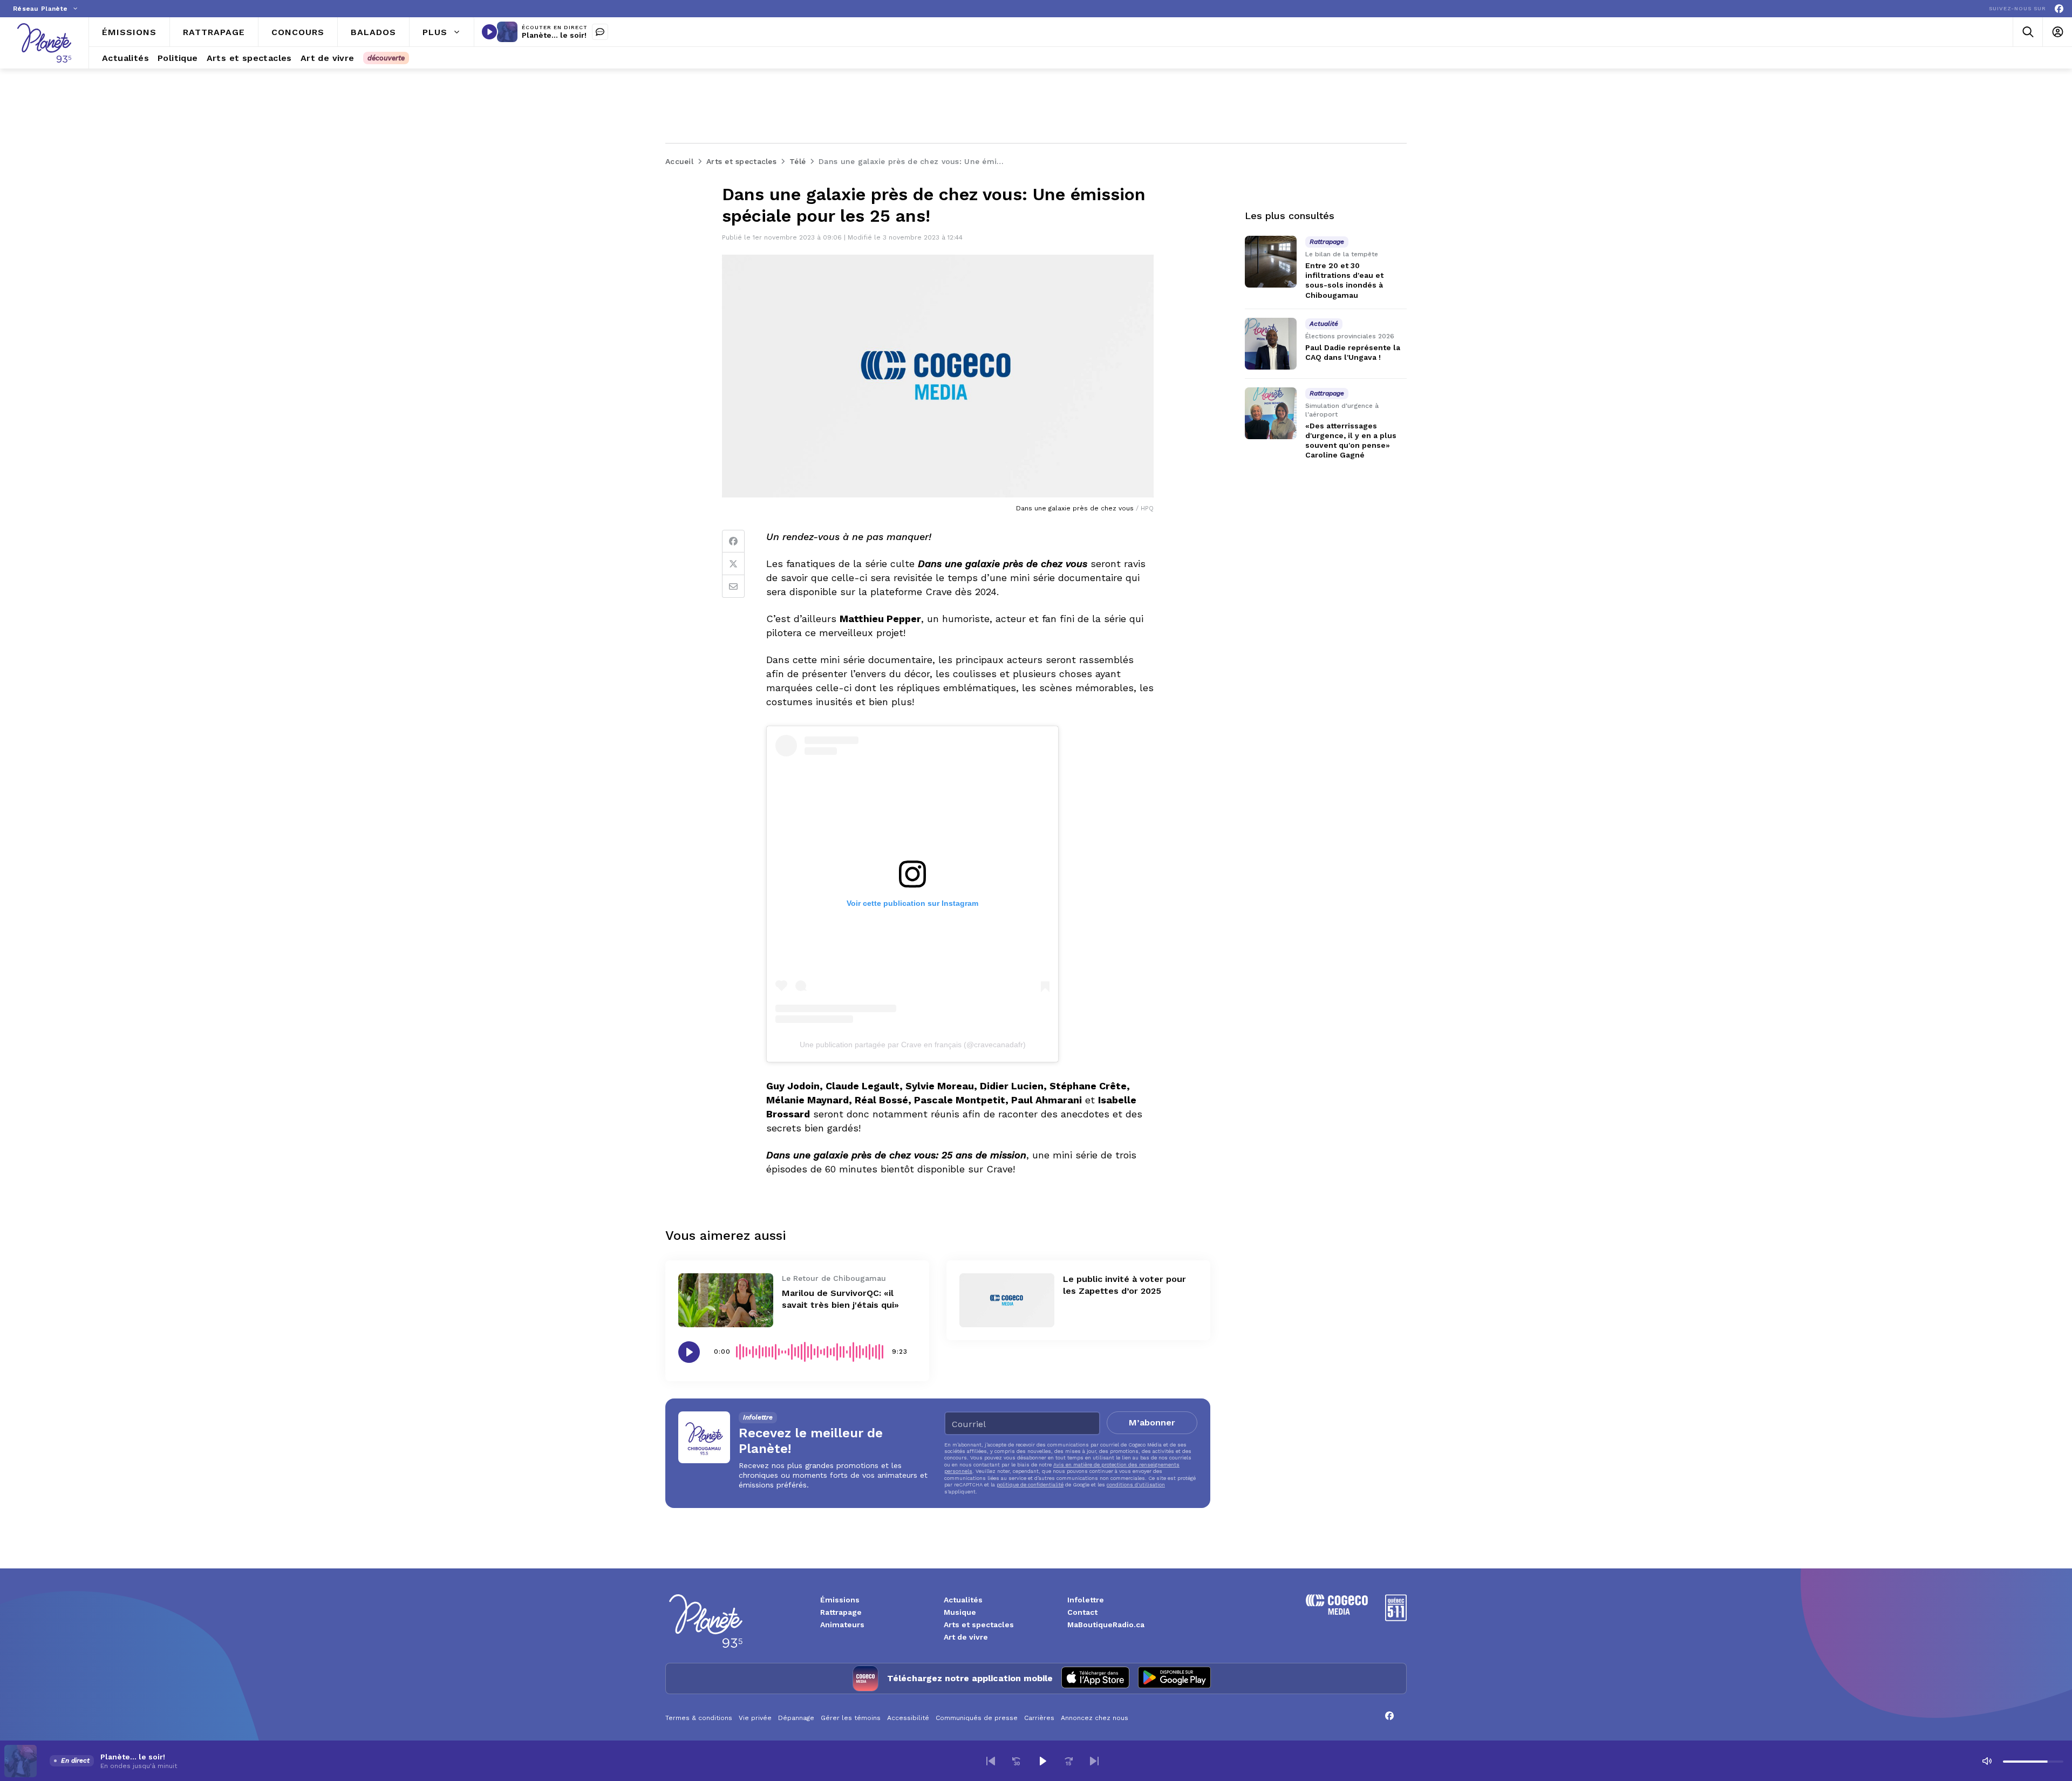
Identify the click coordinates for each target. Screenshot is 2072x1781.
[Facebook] (2059, 9)
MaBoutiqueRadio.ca (1106, 1625)
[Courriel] (733, 586)
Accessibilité (908, 1718)
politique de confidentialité (1030, 1485)
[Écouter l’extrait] (689, 1352)
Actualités (963, 1600)
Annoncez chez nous (1095, 1718)
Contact (1082, 1612)
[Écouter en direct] (489, 32)
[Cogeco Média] (1337, 1612)
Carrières (1039, 1718)
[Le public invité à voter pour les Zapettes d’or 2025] (1007, 1300)
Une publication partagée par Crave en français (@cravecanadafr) (913, 1045)
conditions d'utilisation (1136, 1485)
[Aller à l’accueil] (44, 43)
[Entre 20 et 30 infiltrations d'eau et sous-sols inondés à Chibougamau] (1271, 262)
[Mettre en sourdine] (1987, 1761)
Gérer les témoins (851, 1718)
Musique (960, 1612)
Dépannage (796, 1718)
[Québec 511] (1396, 1618)
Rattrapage (841, 1612)
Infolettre (1086, 1600)
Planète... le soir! (554, 35)
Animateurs (842, 1625)
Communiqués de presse (977, 1718)
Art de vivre (966, 1637)
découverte (386, 58)
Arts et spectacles (979, 1625)
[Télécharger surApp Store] (1095, 1678)
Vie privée (755, 1718)
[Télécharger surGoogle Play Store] (1174, 1678)
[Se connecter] (2057, 32)
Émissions (840, 1600)
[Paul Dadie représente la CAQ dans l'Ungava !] (1271, 344)
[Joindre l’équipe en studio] (600, 32)
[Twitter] (733, 564)
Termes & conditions (699, 1718)
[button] (991, 1761)
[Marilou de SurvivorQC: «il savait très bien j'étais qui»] (726, 1300)
